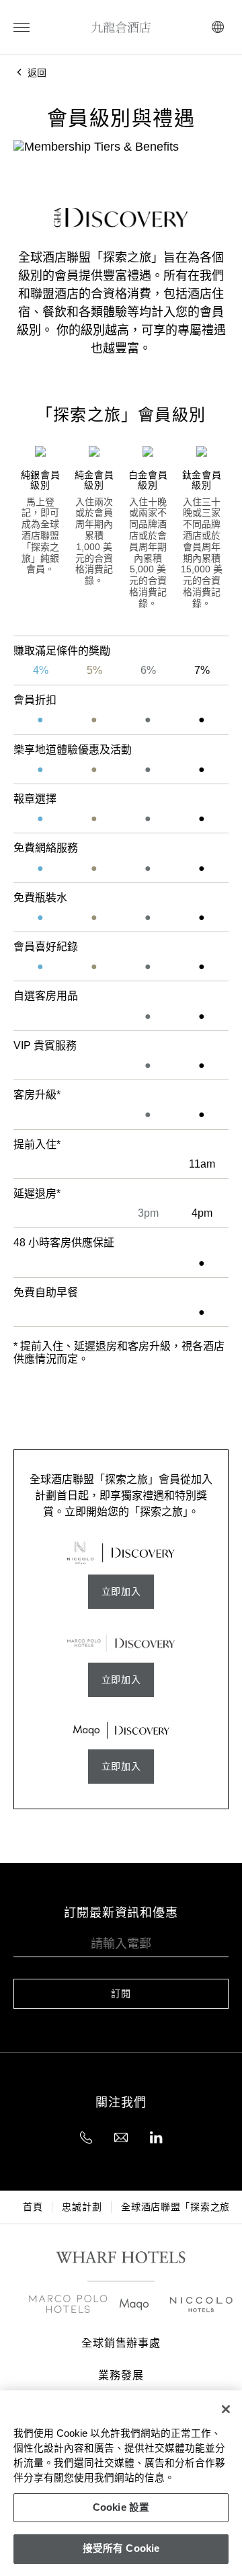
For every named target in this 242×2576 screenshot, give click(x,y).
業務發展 (121, 2376)
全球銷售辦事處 (121, 2343)
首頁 (33, 2207)
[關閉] (226, 2409)
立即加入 (121, 1591)
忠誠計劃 (82, 2207)
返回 (36, 73)
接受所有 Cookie (121, 2548)
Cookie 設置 (121, 2507)
